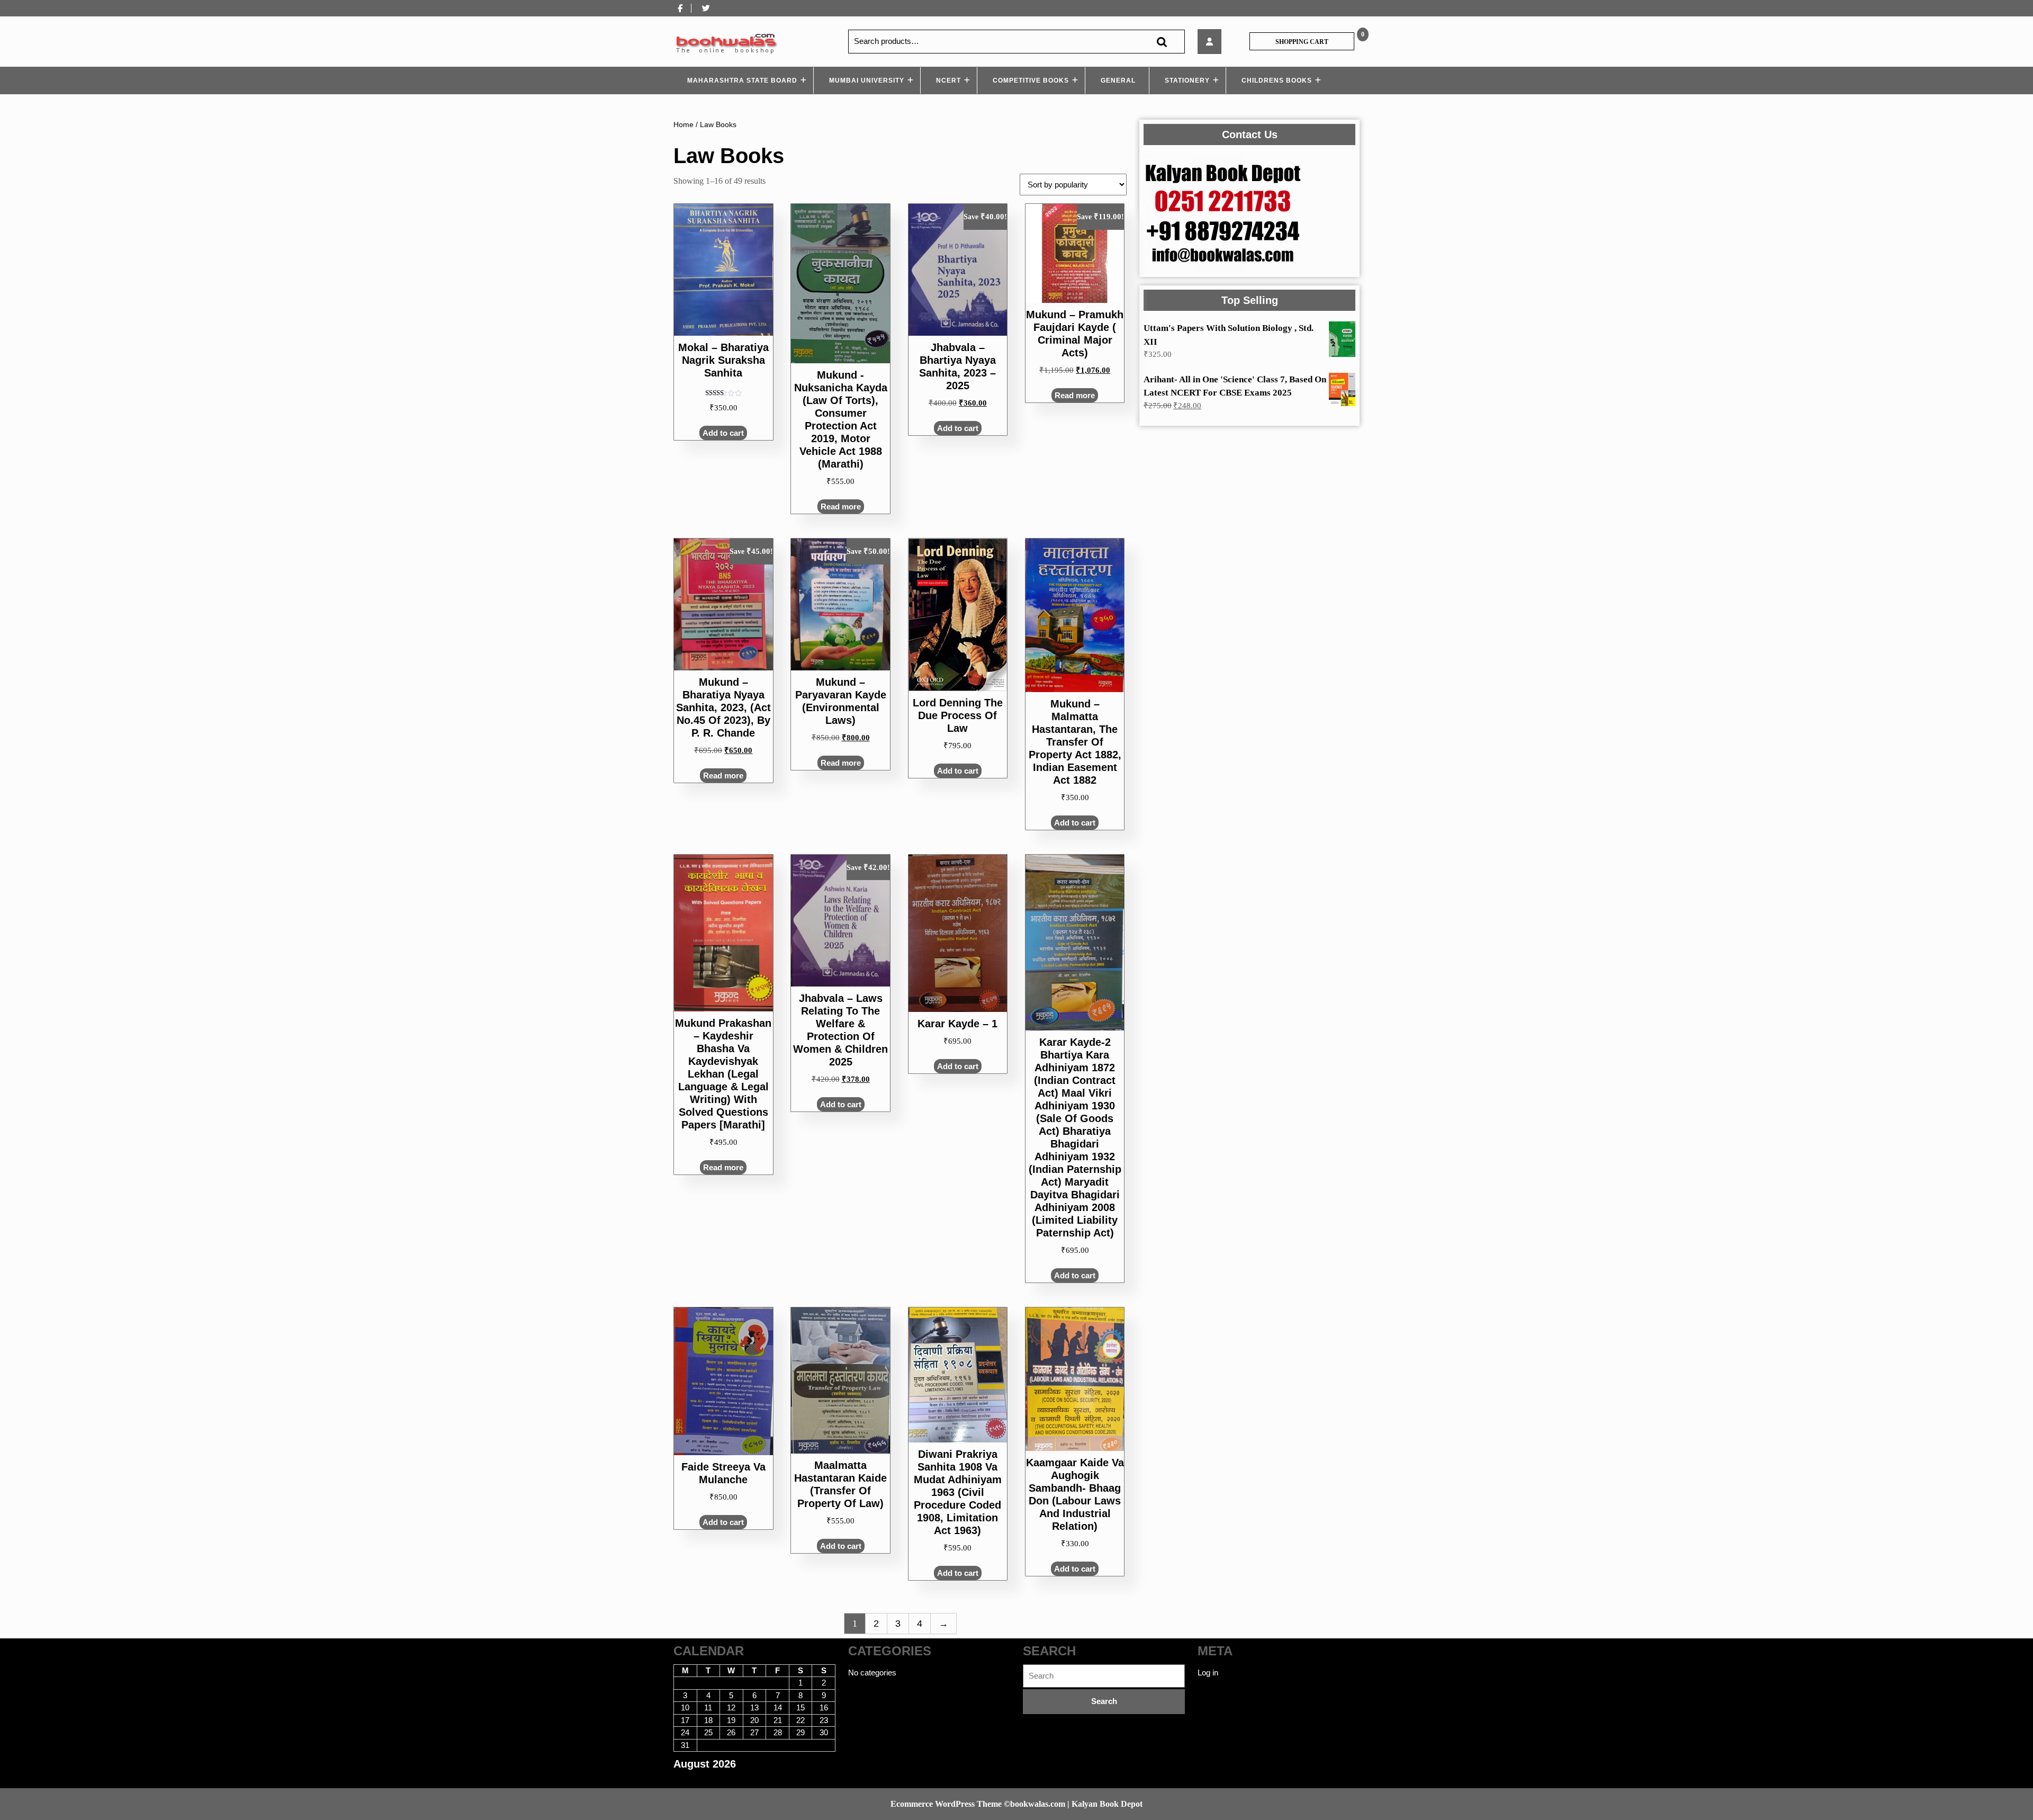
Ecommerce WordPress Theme (946, 1804)
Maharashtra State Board (742, 80)
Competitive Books (1031, 80)
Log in (1208, 1673)
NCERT (948, 80)
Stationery (1187, 80)
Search (1162, 42)
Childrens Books (1277, 80)
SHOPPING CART (1302, 42)
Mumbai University (867, 80)
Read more (841, 506)
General (1118, 80)
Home (683, 125)
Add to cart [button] (723, 433)
